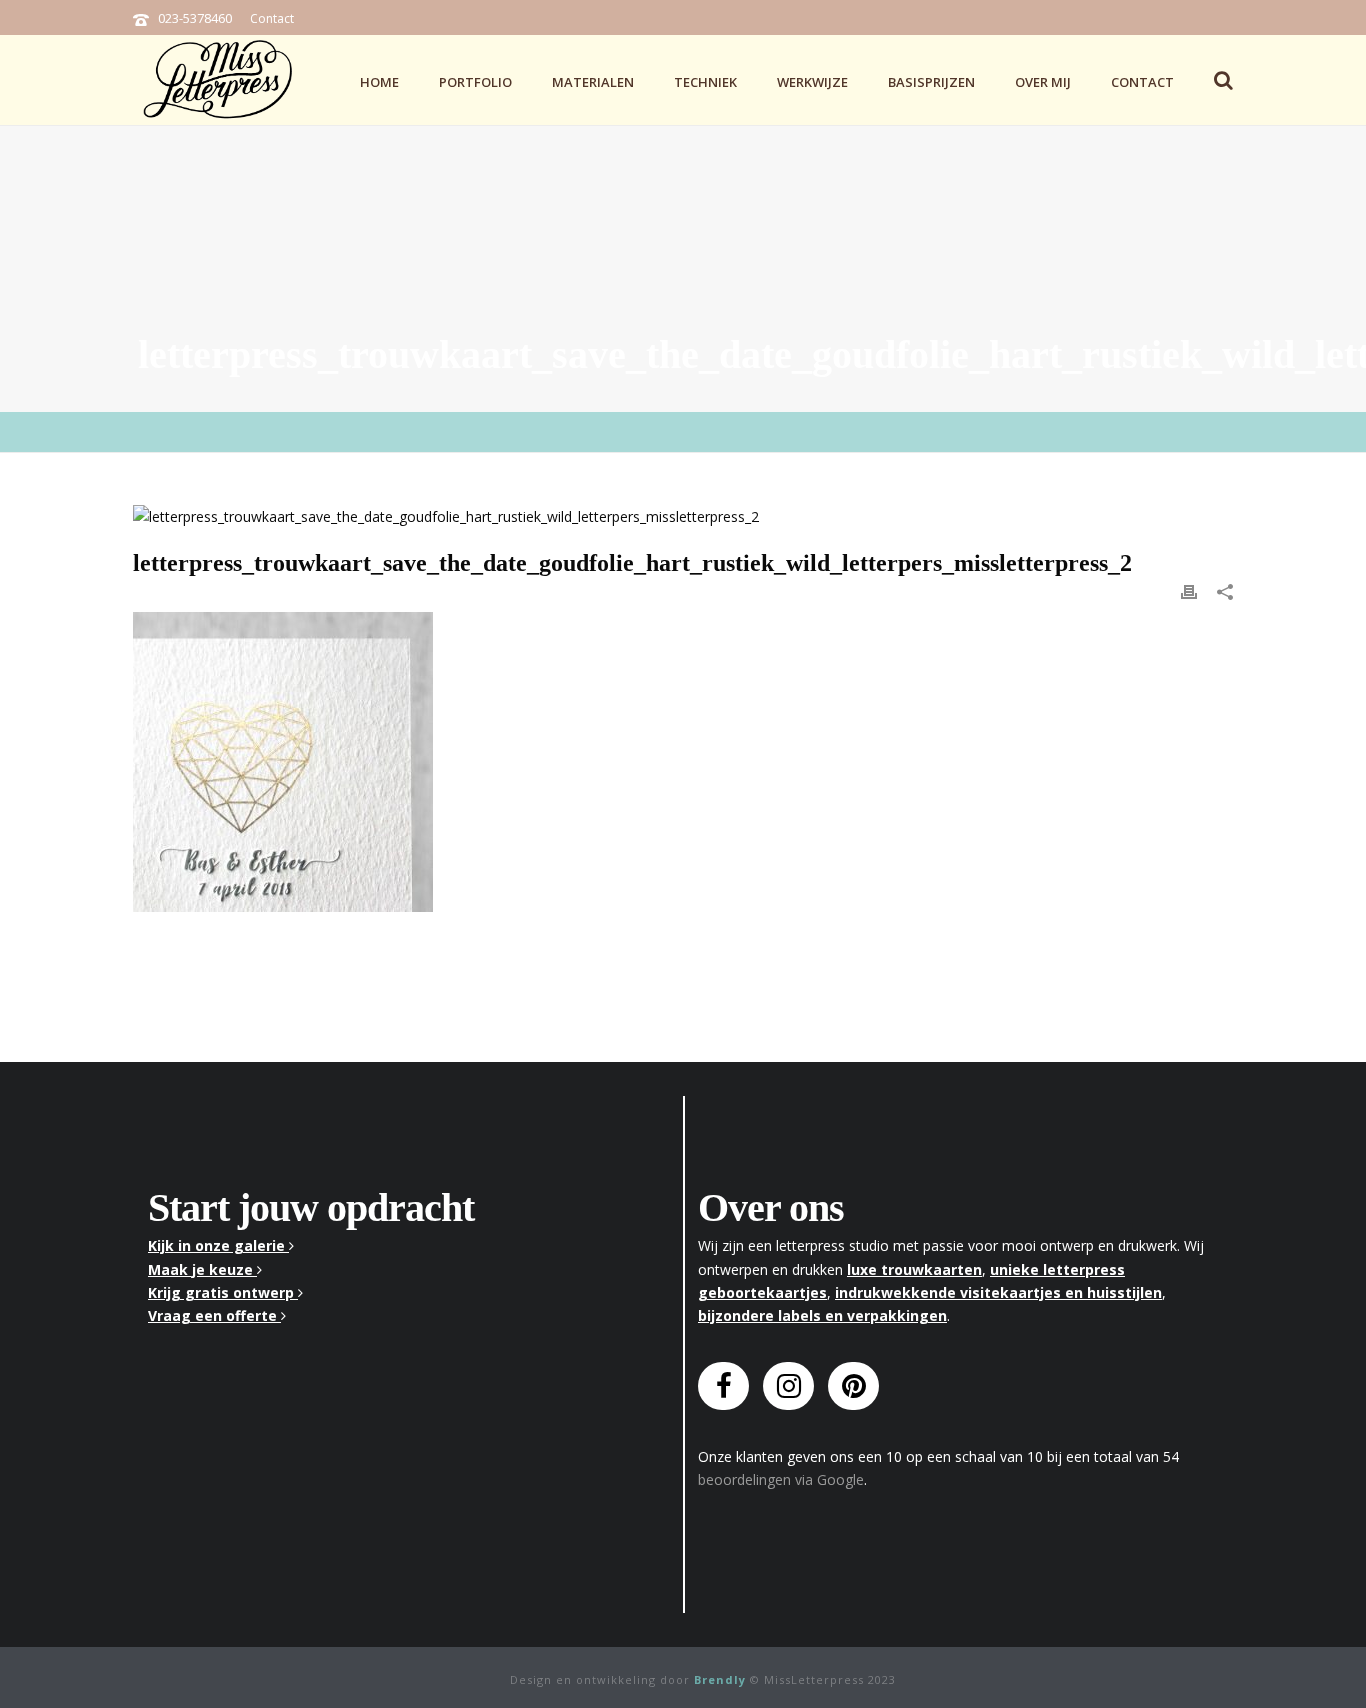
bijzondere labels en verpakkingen (822, 1315)
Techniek (705, 82)
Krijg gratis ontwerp (223, 1292)
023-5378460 (195, 18)
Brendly (720, 1679)
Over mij (1043, 82)
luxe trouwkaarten (914, 1269)
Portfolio (475, 82)
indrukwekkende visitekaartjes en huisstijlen (998, 1292)
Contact (272, 18)
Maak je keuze (202, 1269)
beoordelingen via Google (781, 1479)
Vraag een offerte (214, 1315)
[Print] (1189, 590)
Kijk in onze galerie (218, 1245)
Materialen (593, 82)
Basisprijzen (931, 82)
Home (379, 82)
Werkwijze (812, 82)
